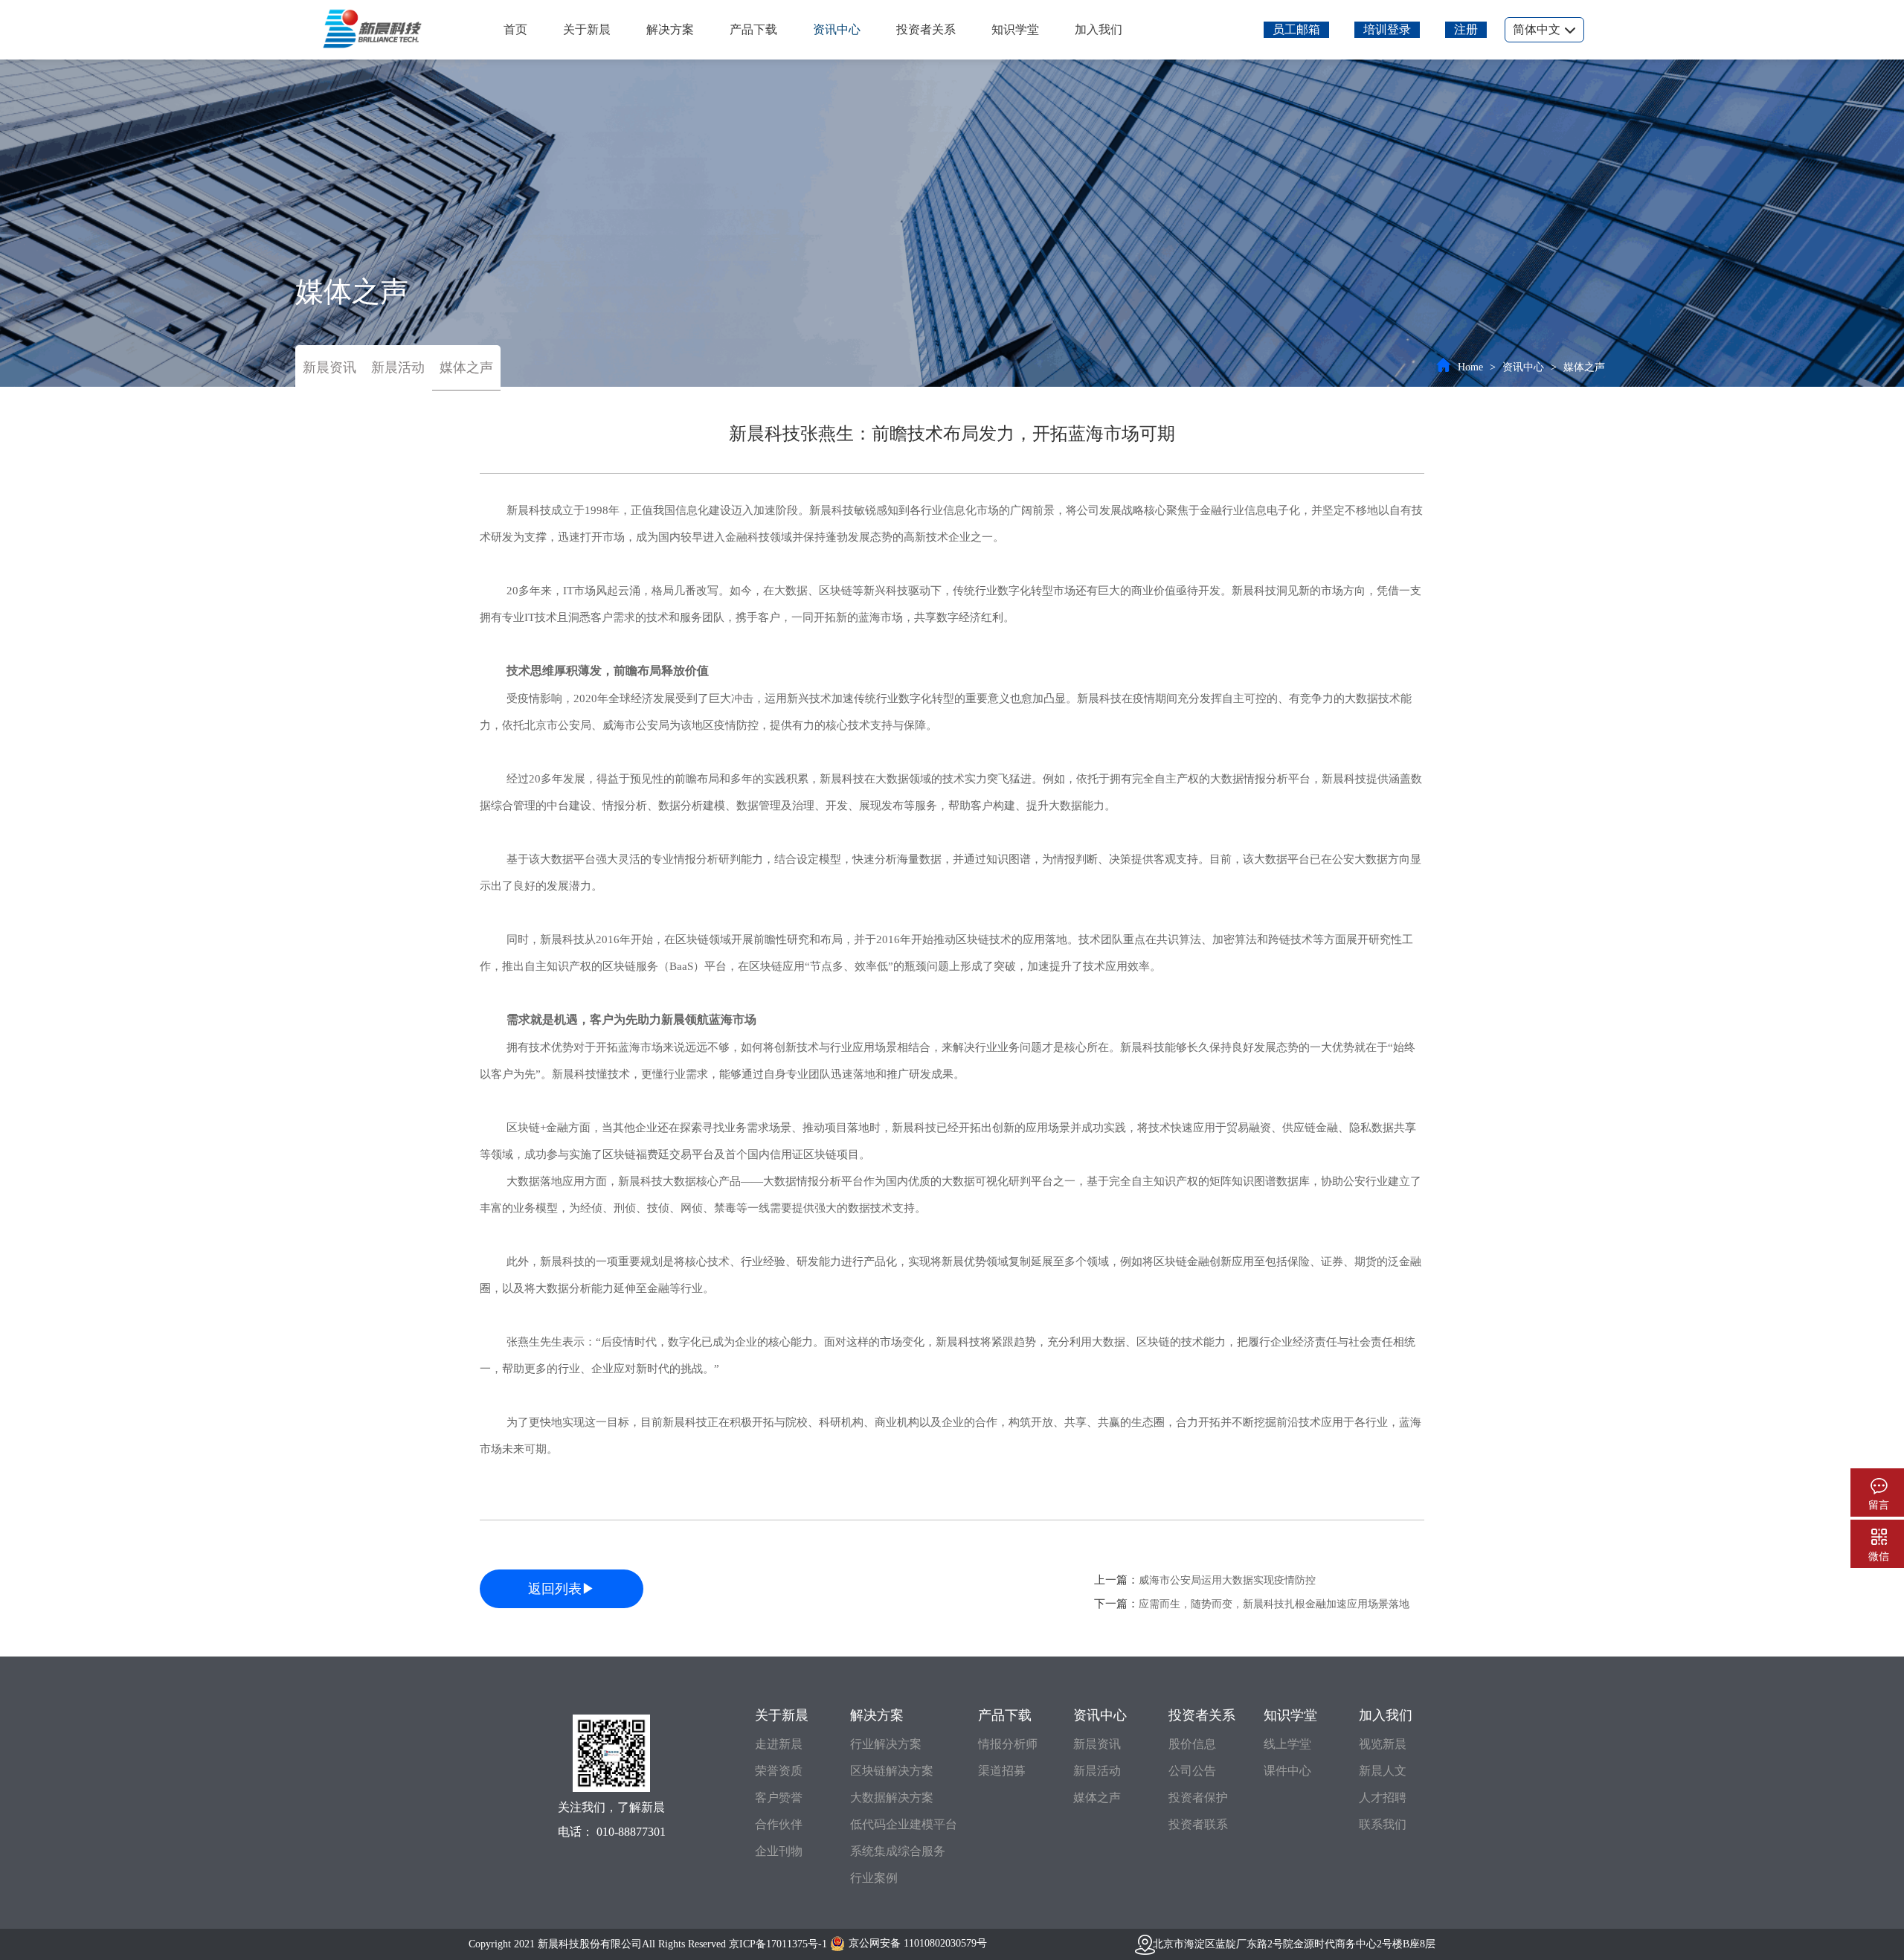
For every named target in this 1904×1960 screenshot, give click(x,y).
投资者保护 (1198, 1797)
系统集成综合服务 (898, 1851)
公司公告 (1192, 1771)
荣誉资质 (779, 1771)
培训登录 (1387, 29)
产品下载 (753, 29)
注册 (1466, 29)
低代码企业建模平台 (904, 1824)
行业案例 (874, 1878)
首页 (515, 29)
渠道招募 (1002, 1771)
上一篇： (1205, 1580)
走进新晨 (779, 1744)
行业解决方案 (886, 1744)
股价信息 (1192, 1744)
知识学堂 (1015, 29)
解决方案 (670, 29)
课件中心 (1287, 1771)
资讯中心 (837, 29)
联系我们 (1383, 1824)
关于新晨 (587, 29)
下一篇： (1252, 1604)
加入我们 (1099, 29)
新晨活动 (398, 367)
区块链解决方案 (892, 1771)
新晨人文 (1383, 1771)
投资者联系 (1198, 1824)
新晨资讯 (329, 367)
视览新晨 (1383, 1744)
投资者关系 (926, 29)
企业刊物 (779, 1851)
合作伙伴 (779, 1824)
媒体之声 (466, 367)
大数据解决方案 (892, 1797)
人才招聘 (1383, 1797)
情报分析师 (1008, 1744)
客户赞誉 (779, 1797)
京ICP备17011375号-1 (778, 1944)
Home (1470, 367)
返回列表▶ (562, 1589)
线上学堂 (1287, 1744)
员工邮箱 (1296, 29)
